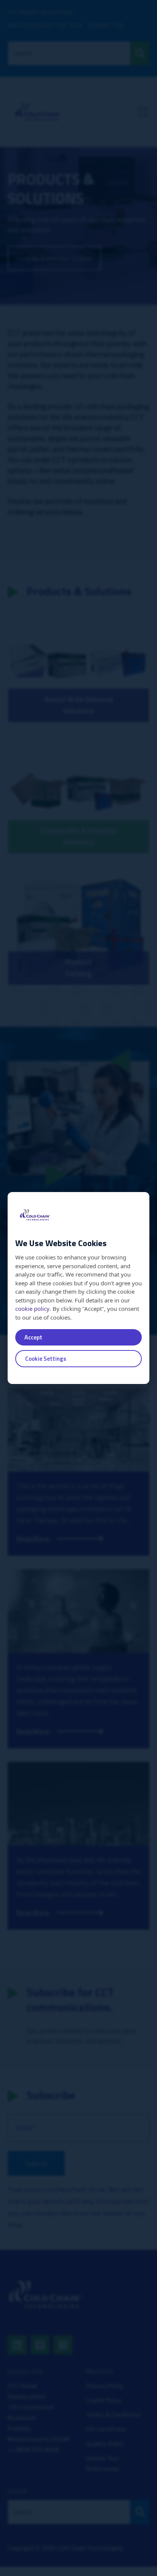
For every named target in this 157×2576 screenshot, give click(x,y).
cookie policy (32, 1309)
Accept (33, 1337)
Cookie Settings (46, 1359)
